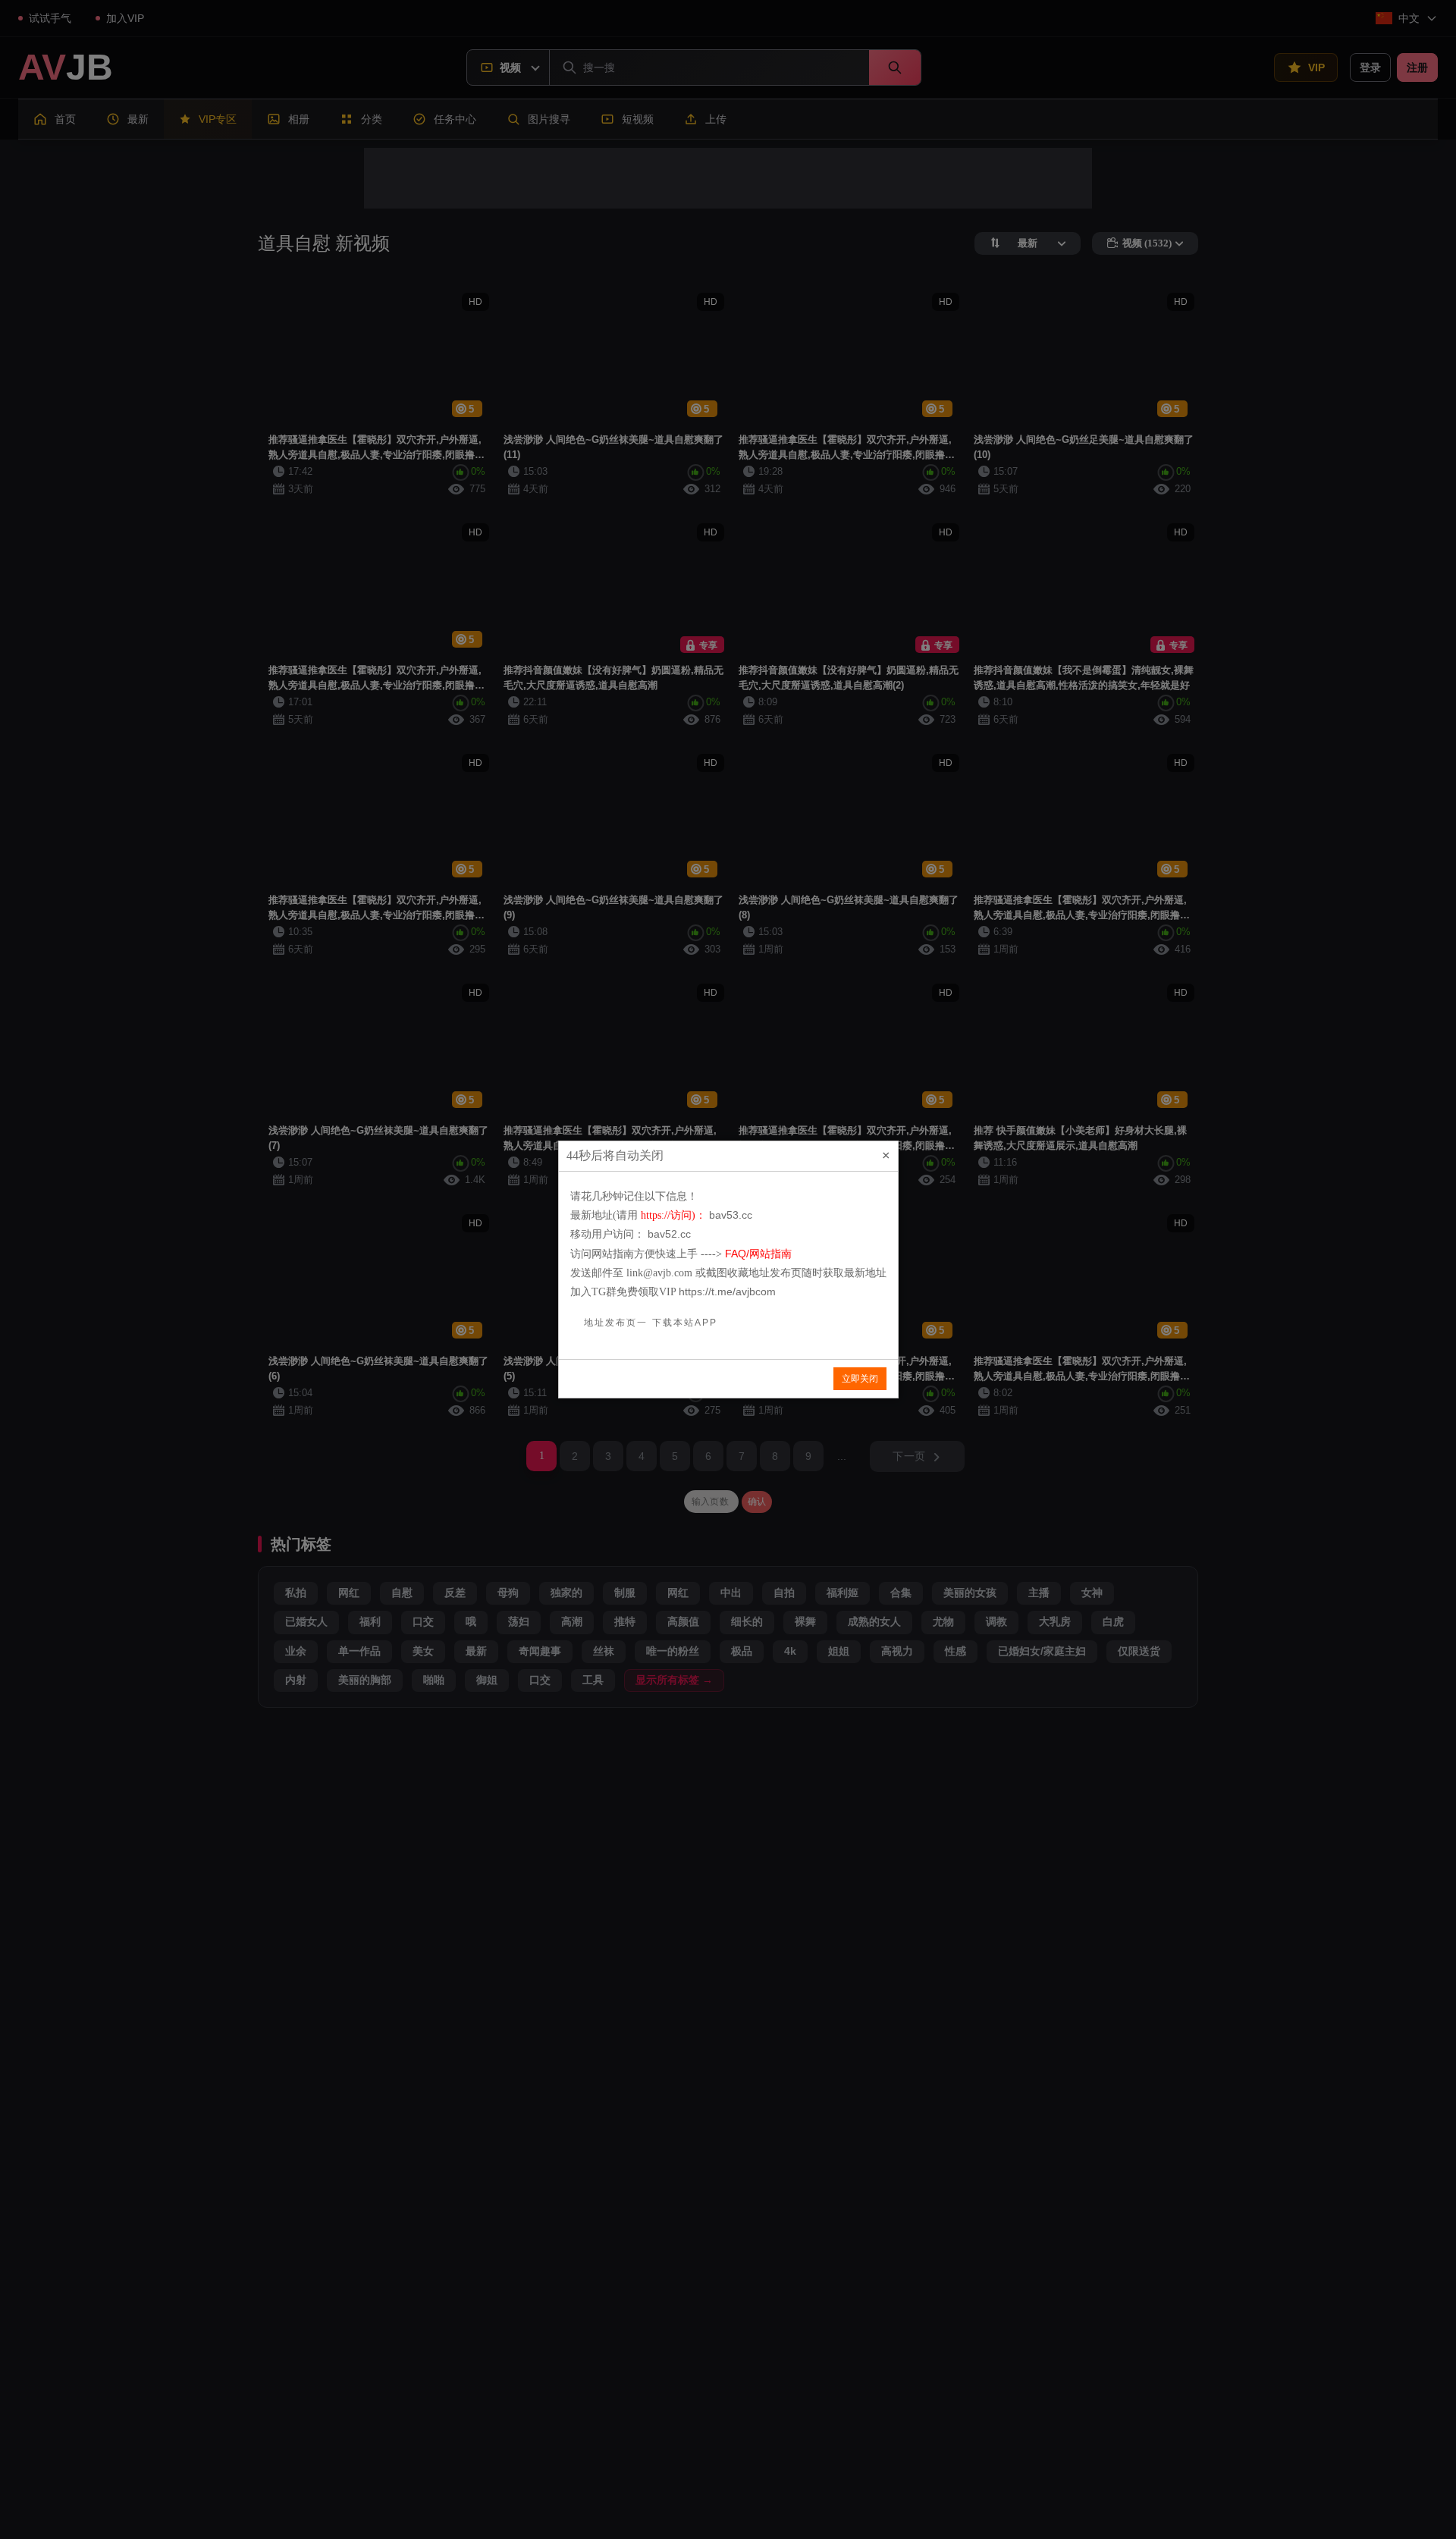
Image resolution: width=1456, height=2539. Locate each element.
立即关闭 (860, 1379)
